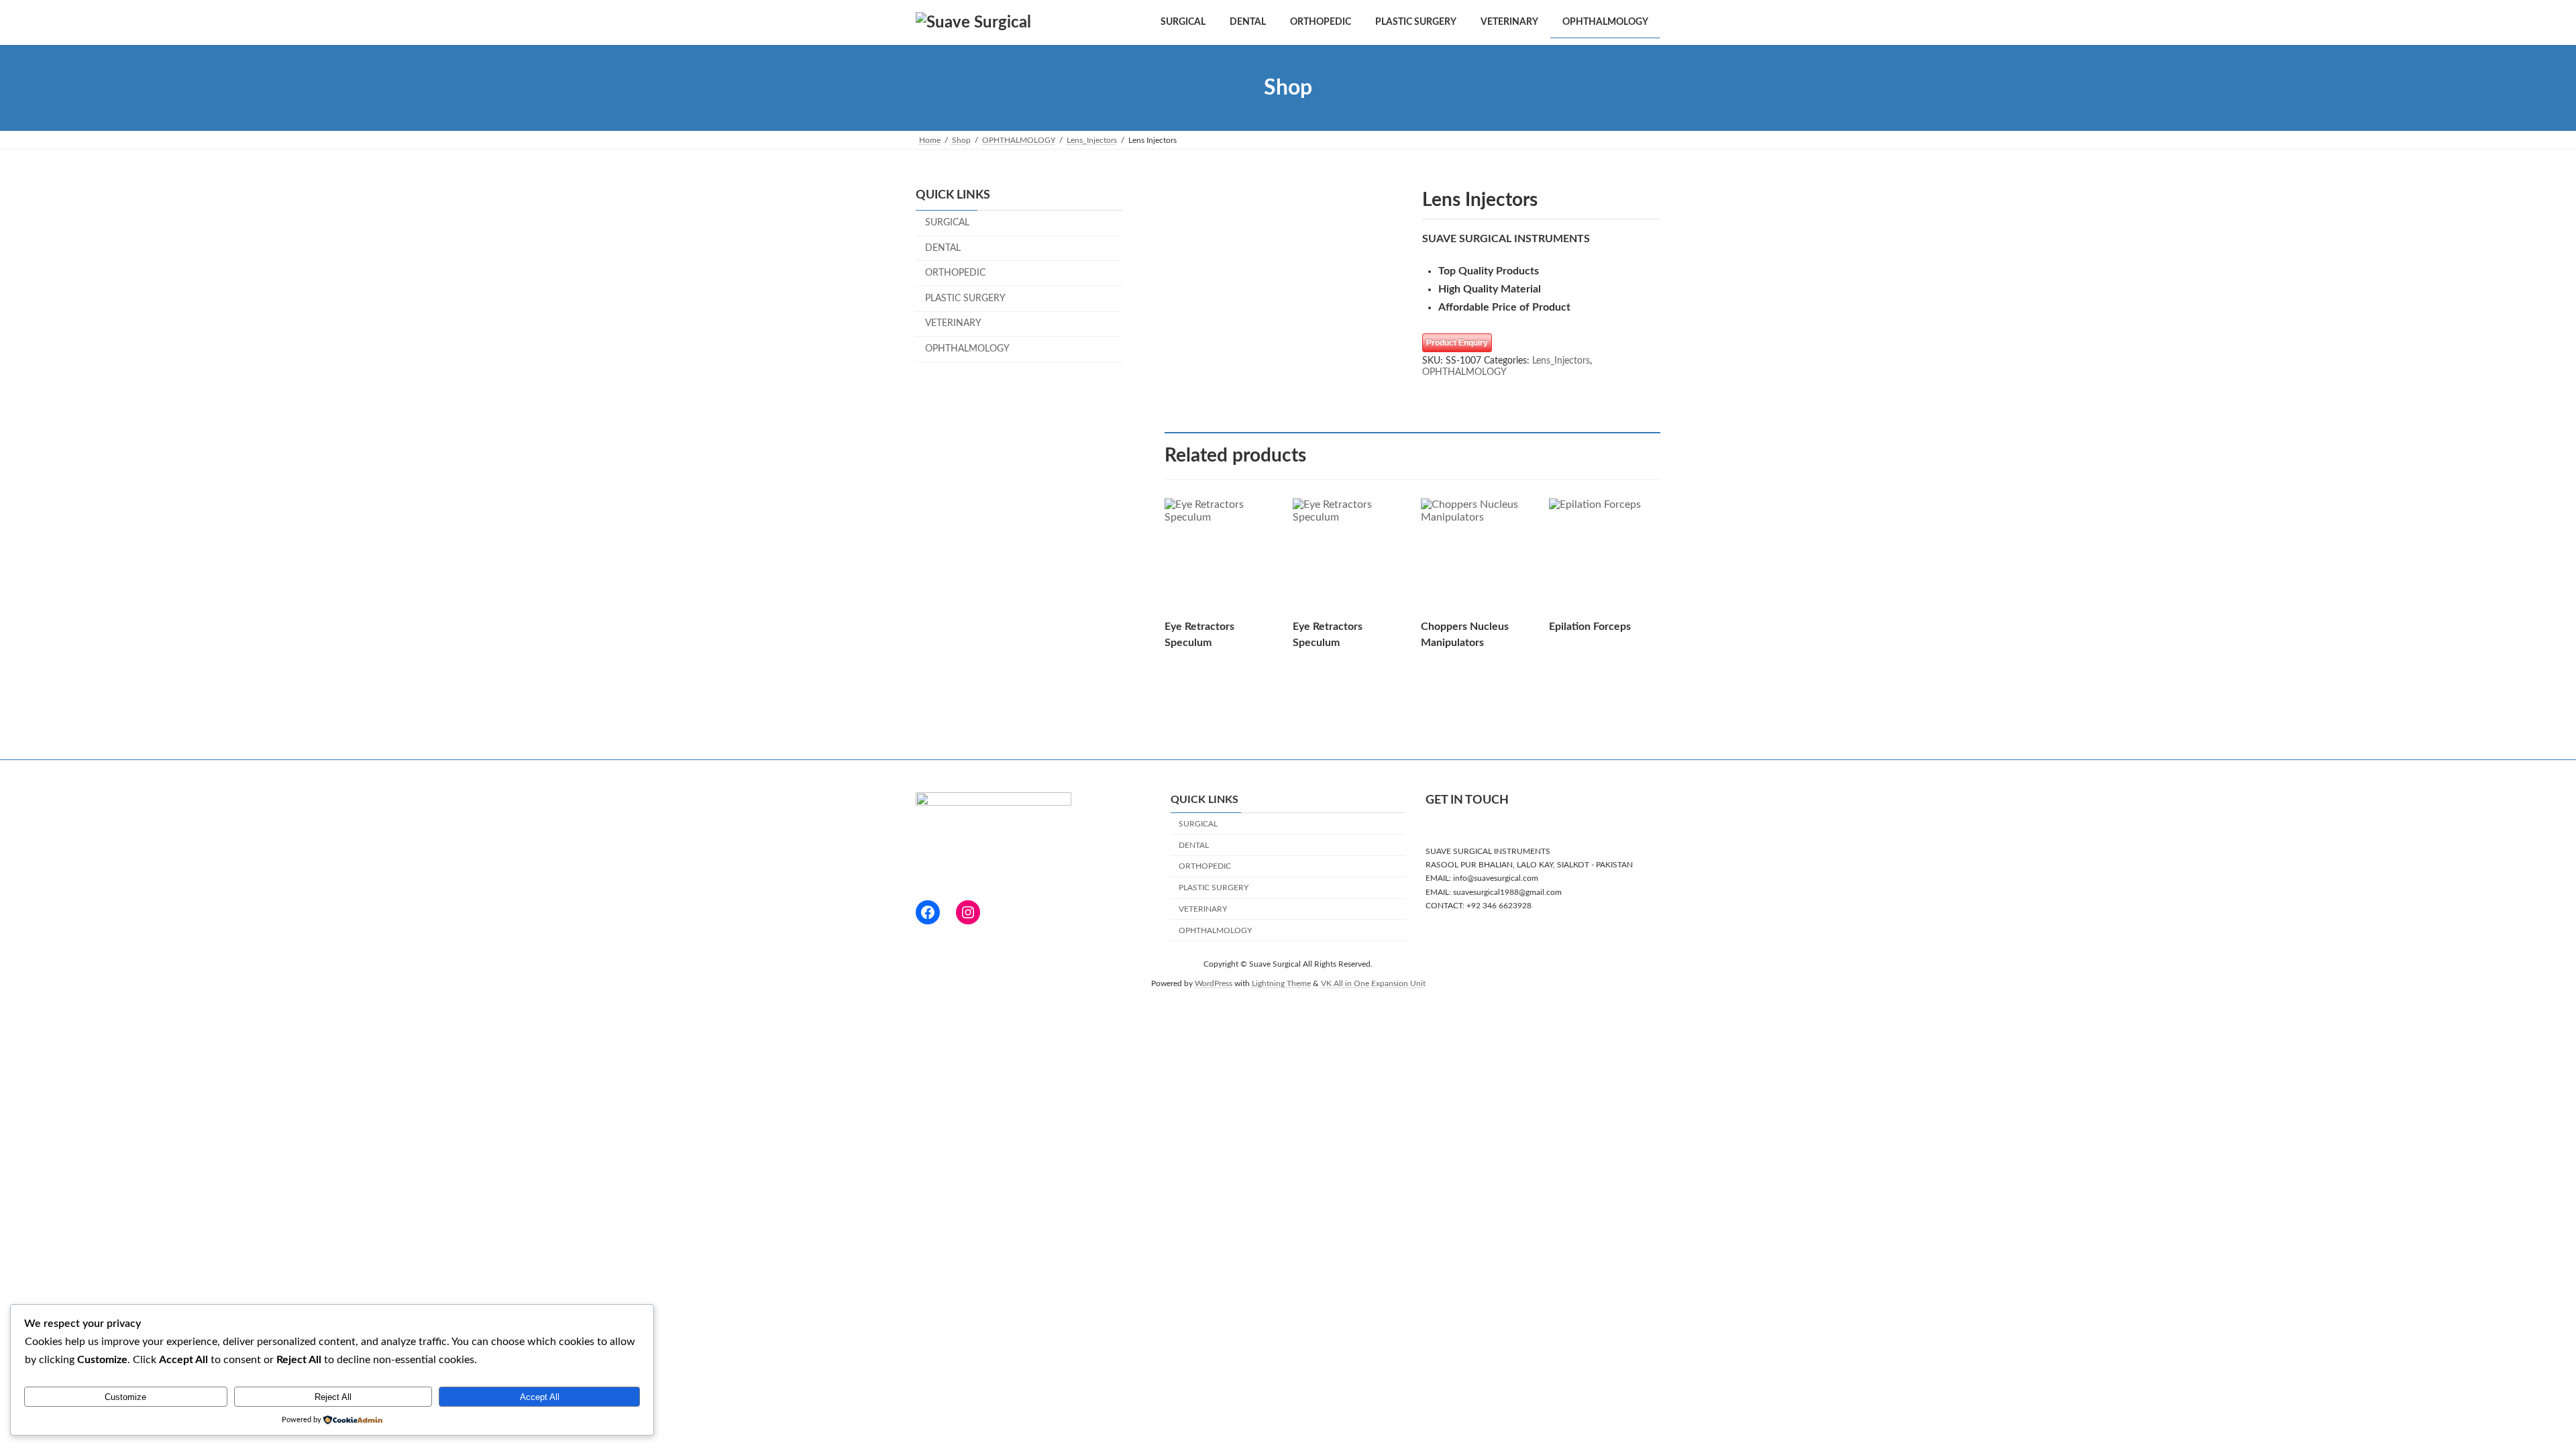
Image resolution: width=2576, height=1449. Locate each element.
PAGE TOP (2508, 1393)
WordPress (1214, 983)
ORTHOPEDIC (955, 273)
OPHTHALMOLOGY (1464, 372)
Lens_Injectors (1561, 361)
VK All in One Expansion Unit (1373, 983)
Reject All (333, 1397)
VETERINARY (953, 324)
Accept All (540, 1397)
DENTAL (943, 248)
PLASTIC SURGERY (965, 299)
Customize (125, 1397)
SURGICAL (947, 223)
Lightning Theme (1281, 983)
